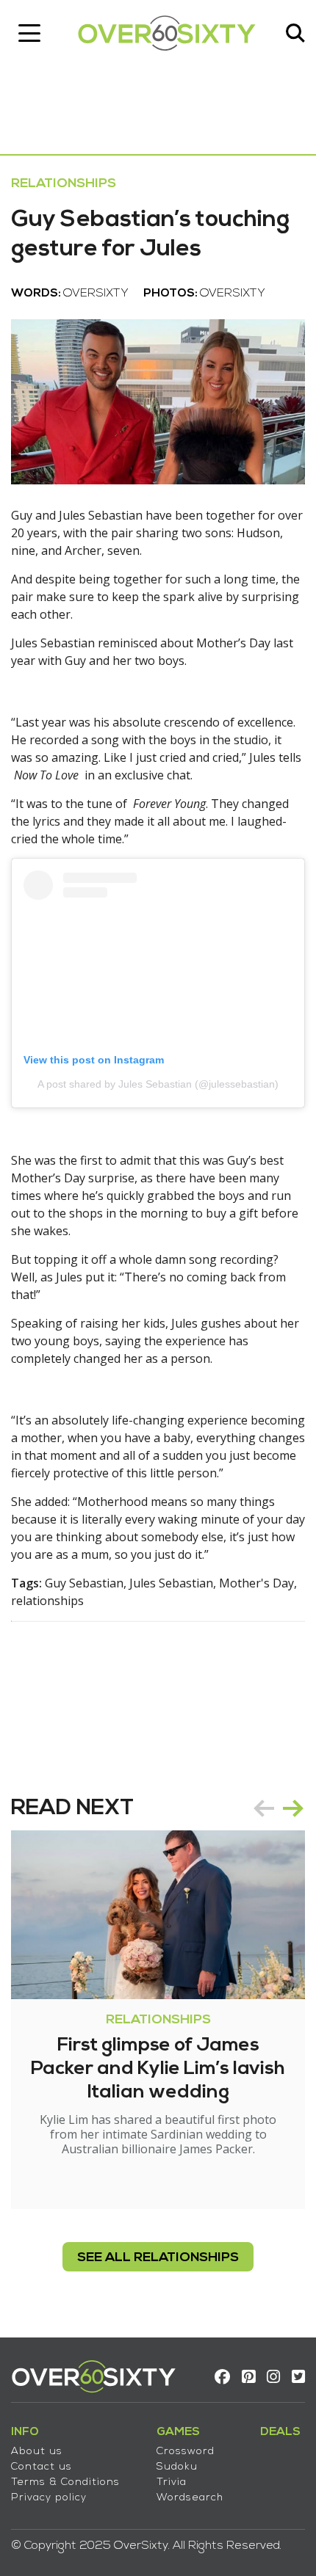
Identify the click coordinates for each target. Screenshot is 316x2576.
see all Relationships (158, 2258)
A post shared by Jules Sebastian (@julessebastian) (158, 1084)
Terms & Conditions (65, 2482)
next (293, 1808)
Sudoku (177, 2467)
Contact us (42, 2467)
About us (37, 2452)
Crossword (186, 2452)
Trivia (172, 2482)
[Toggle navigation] (29, 33)
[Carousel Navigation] (279, 1808)
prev (264, 1808)
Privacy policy (49, 2498)
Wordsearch (190, 2498)
